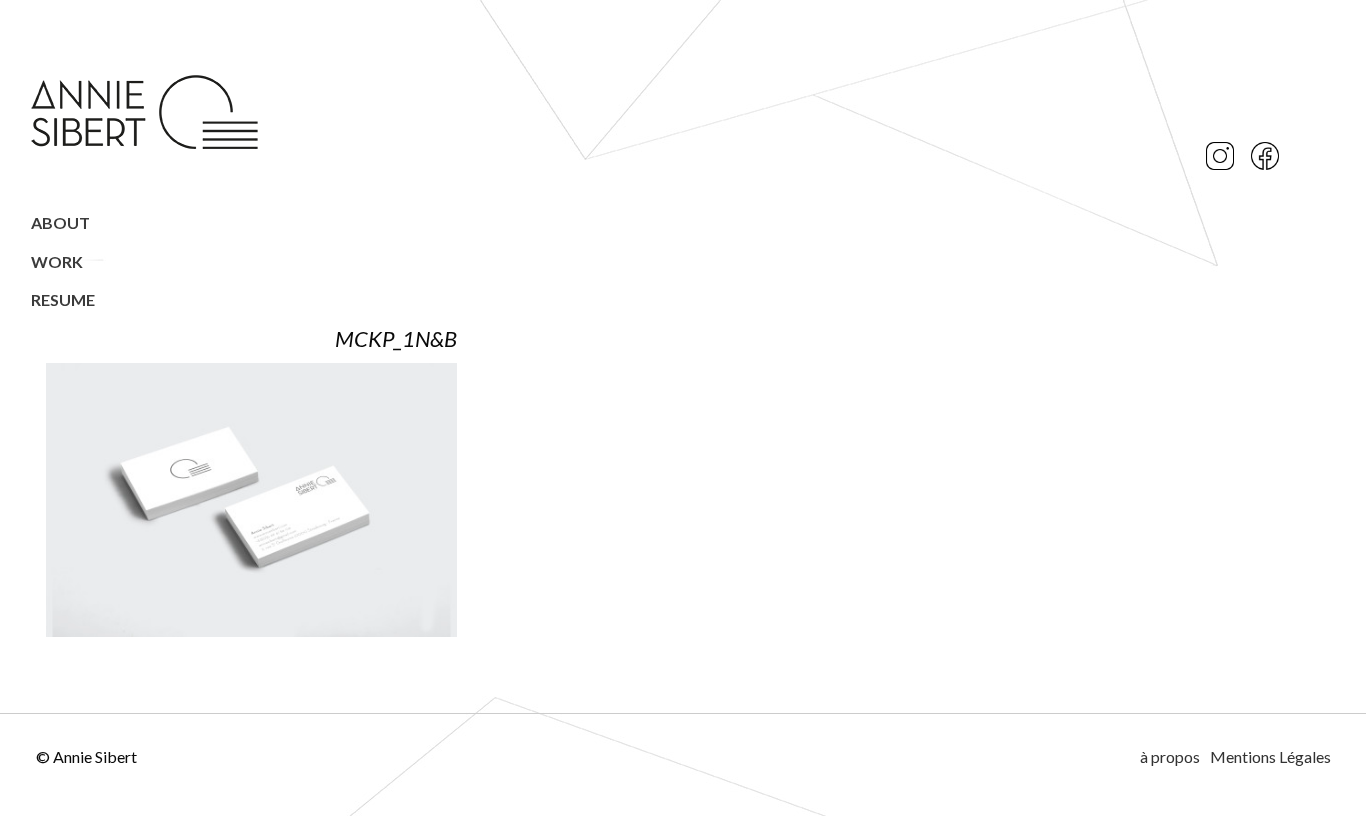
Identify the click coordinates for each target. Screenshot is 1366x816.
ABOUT (60, 222)
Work (57, 261)
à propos (1170, 756)
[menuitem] (146, 223)
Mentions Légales (1270, 756)
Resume (63, 299)
